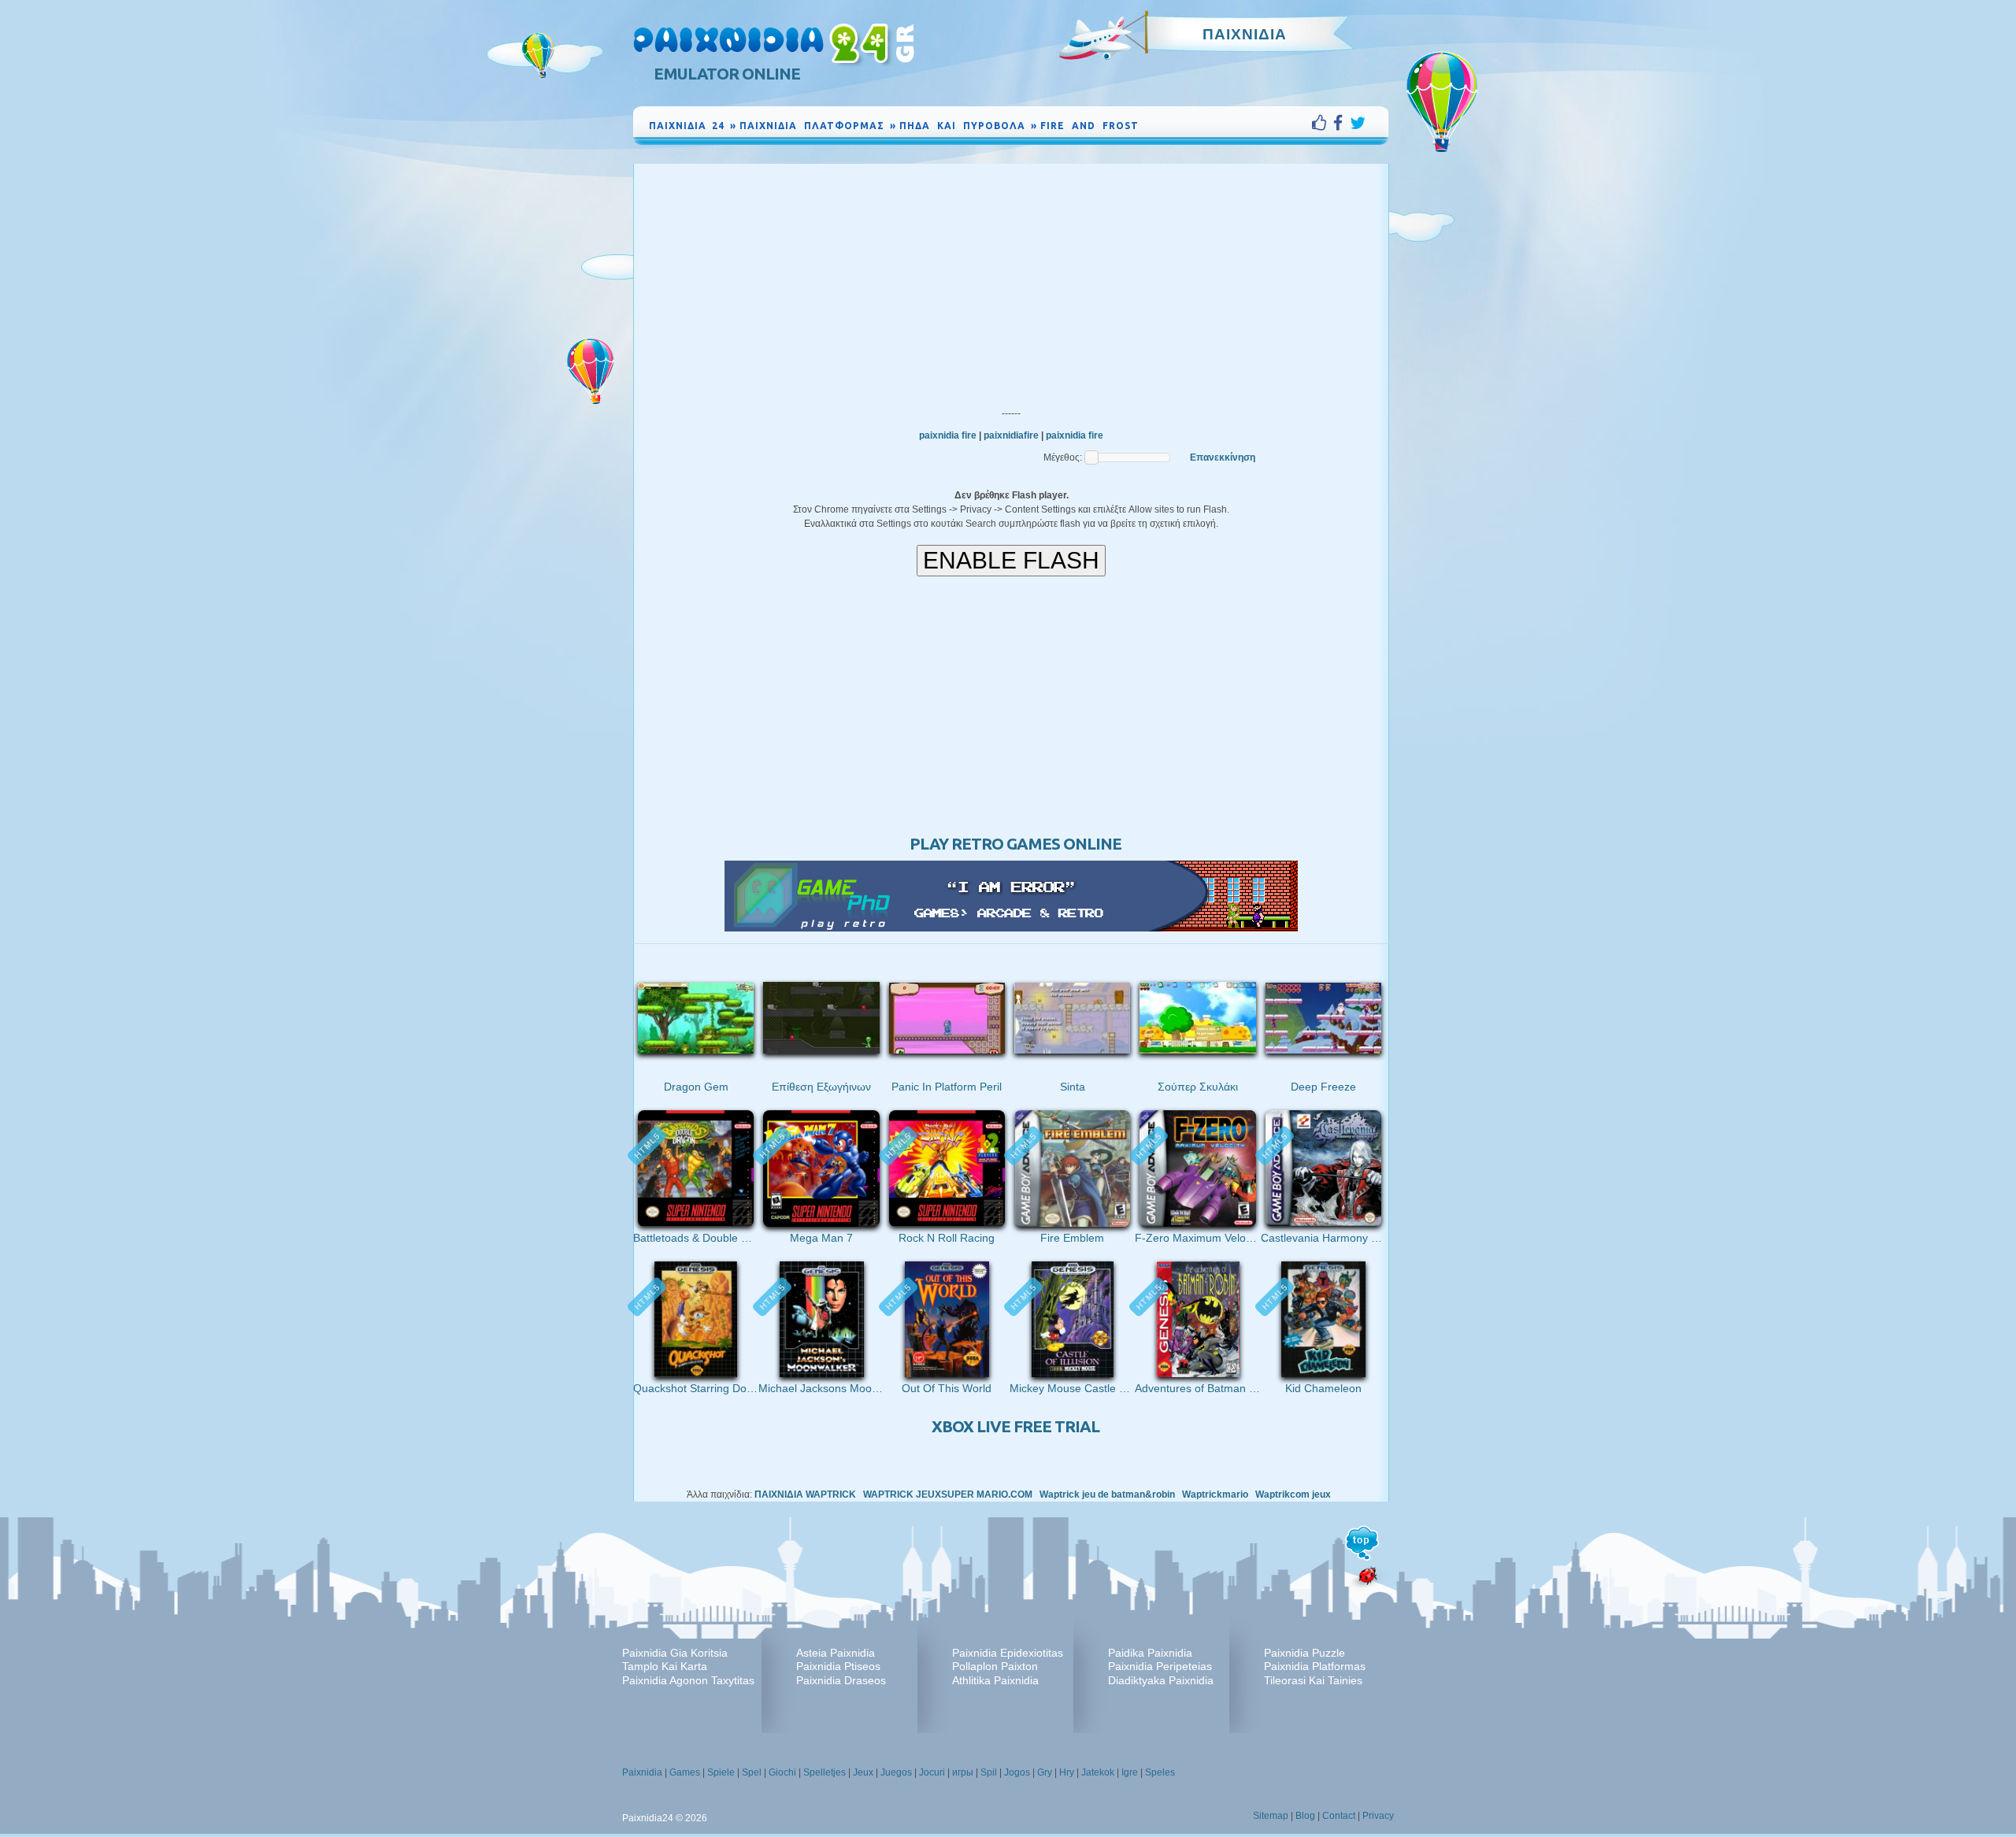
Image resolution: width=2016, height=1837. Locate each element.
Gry (1045, 1772)
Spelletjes (825, 1772)
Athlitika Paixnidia (995, 1680)
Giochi (782, 1772)
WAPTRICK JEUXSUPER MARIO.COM (948, 1494)
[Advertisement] (1011, 282)
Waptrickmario (1215, 1494)
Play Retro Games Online (1015, 844)
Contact (1339, 1816)
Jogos (1017, 1772)
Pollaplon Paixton (995, 1666)
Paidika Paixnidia (1150, 1653)
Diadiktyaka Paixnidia (1161, 1680)
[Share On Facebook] (1342, 123)
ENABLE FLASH (1011, 560)
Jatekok (1098, 1772)
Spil (989, 1772)
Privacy (1378, 1816)
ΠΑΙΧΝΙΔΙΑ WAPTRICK (805, 1494)
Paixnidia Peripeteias (1160, 1666)
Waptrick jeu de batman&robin (1107, 1494)
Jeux (863, 1772)
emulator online (727, 74)
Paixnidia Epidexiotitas (1008, 1653)
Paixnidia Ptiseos (838, 1666)
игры (963, 1772)
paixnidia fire (948, 435)
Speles (1160, 1772)
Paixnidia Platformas (1315, 1666)
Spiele (721, 1772)
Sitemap (1271, 1816)
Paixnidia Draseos (841, 1680)
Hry (1067, 1772)
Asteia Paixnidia (836, 1653)
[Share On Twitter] (1358, 123)
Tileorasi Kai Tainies (1313, 1680)
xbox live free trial (1015, 1426)
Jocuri (932, 1772)
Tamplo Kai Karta (665, 1666)
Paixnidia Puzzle (1304, 1653)
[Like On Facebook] (1323, 123)
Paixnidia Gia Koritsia (675, 1653)
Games (685, 1772)
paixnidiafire (1011, 435)
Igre (1130, 1772)
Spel (752, 1772)
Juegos (896, 1772)
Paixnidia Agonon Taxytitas (688, 1680)
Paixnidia (642, 1772)
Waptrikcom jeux (1293, 1494)
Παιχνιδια (1245, 34)
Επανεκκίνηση (1223, 457)
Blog (1305, 1816)
